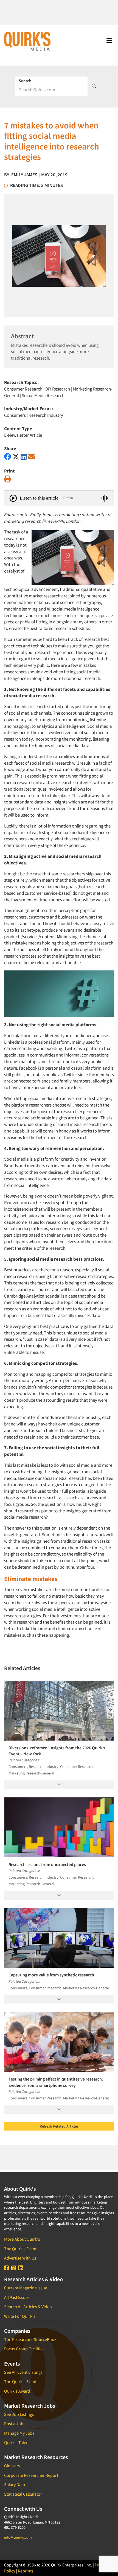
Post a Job (14, 2424)
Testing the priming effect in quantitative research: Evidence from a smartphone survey (56, 2082)
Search (25, 81)
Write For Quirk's (20, 2316)
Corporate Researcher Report (31, 2475)
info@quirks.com (18, 2537)
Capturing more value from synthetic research (51, 1975)
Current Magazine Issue (26, 2288)
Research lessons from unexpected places (47, 1864)
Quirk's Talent (17, 2442)
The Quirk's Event (20, 2249)
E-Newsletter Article (23, 435)
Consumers (15, 415)
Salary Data (15, 2484)
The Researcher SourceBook (30, 2339)
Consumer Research (23, 389)
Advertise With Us (20, 2258)
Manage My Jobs (19, 2433)
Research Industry (46, 415)
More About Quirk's (22, 2239)
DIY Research (58, 389)
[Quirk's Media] (27, 41)
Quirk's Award (17, 2391)
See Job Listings (19, 2414)
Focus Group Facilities (24, 2349)
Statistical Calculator (23, 2494)
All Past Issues (17, 2297)
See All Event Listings (23, 2372)
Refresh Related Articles (59, 2126)
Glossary (12, 2466)
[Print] (8, 479)
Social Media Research (43, 395)
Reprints (26, 2571)
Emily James (24, 175)
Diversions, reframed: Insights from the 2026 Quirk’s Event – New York (57, 1751)
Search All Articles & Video (28, 2307)
